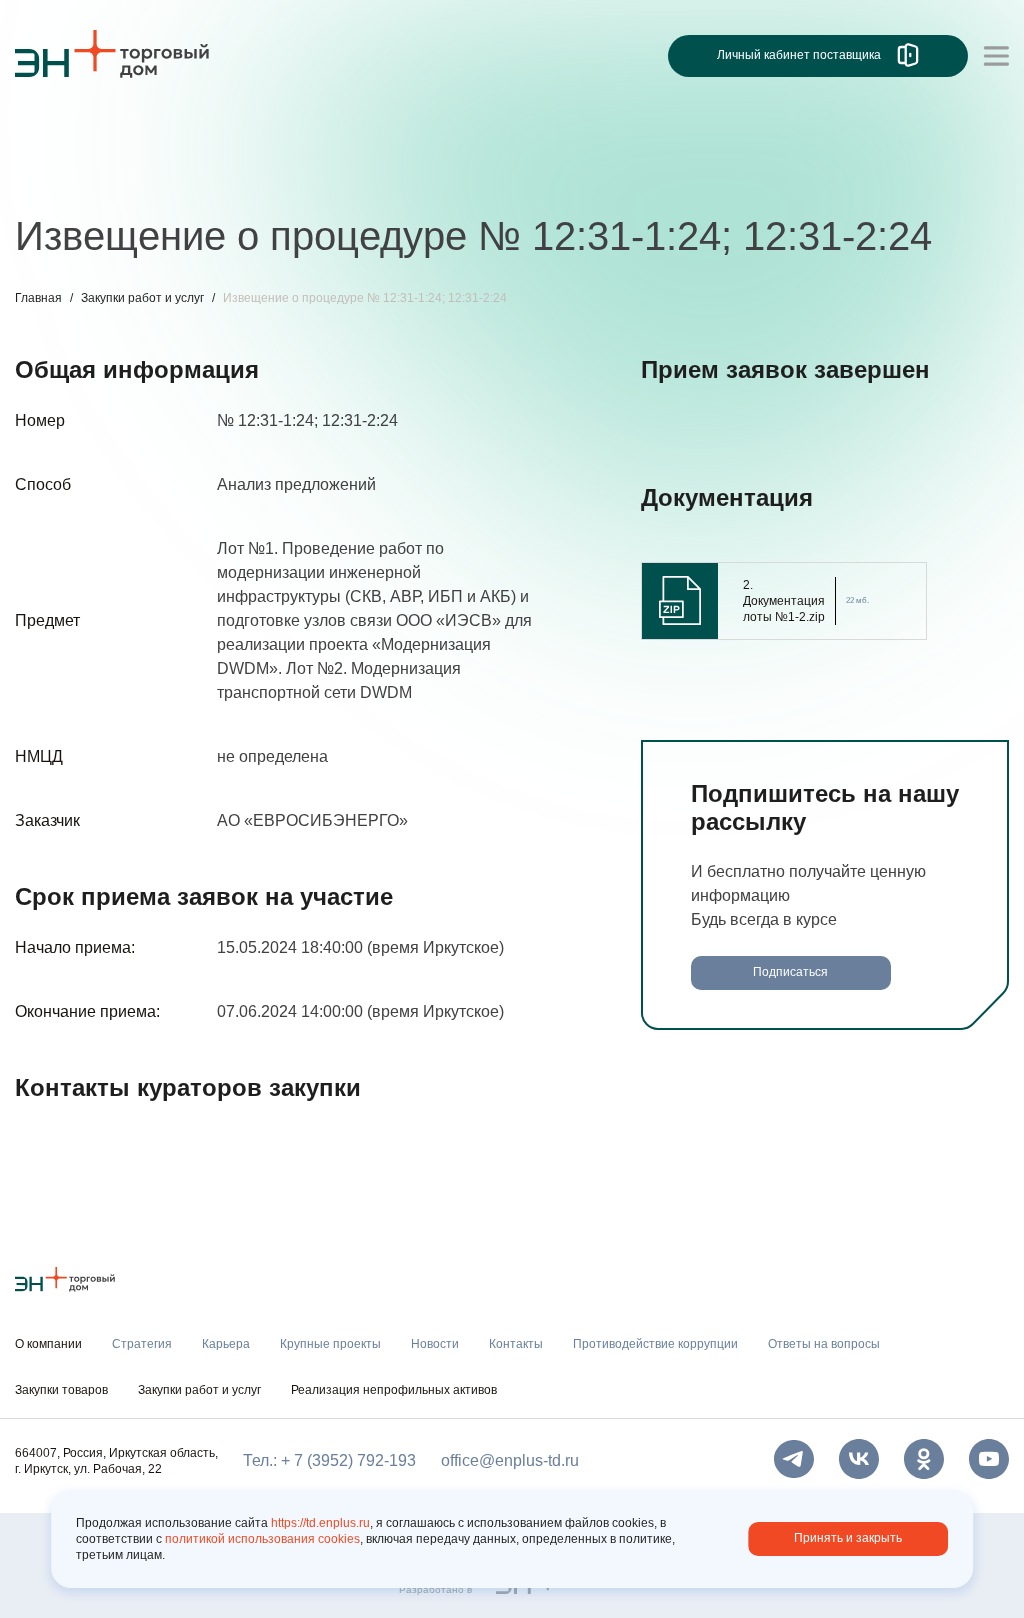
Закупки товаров (61, 1390)
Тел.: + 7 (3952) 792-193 (329, 1460)
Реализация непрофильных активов (394, 1390)
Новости (391, 177)
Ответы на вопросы (855, 177)
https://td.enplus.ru (320, 1523)
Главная (38, 298)
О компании (59, 136)
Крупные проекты (269, 177)
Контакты (482, 177)
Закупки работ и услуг (142, 298)
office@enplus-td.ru (510, 1460)
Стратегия (53, 177)
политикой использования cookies (262, 1539)
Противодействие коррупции (649, 177)
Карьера (148, 177)
